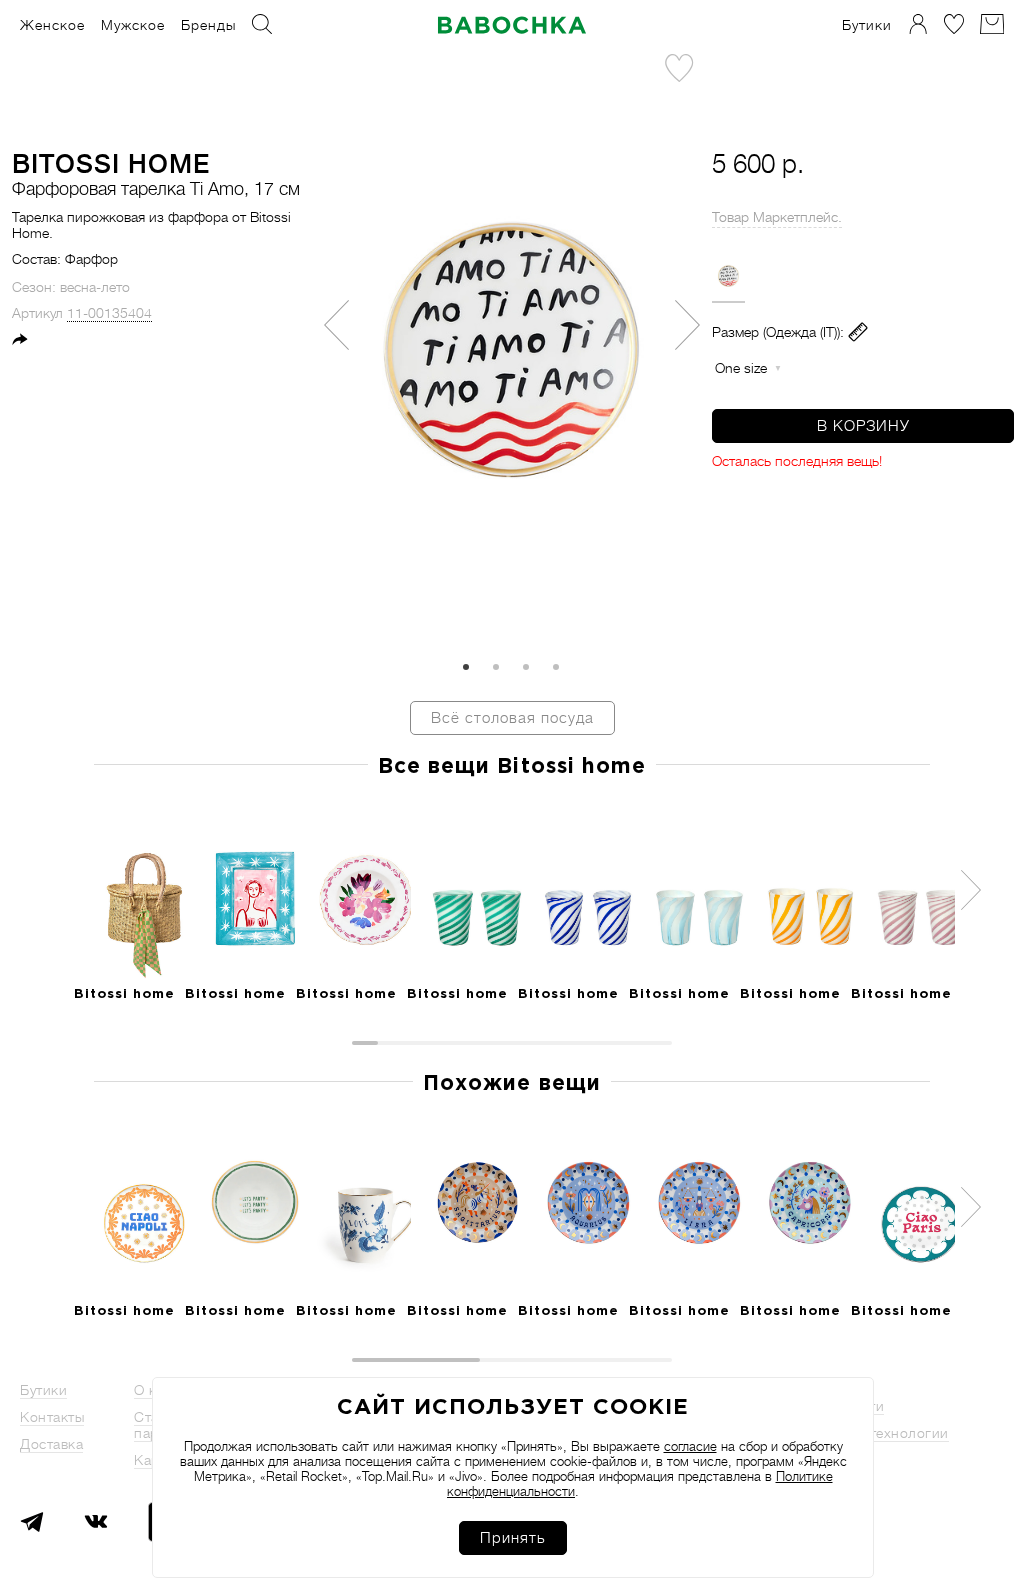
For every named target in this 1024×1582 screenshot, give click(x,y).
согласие (690, 1446)
